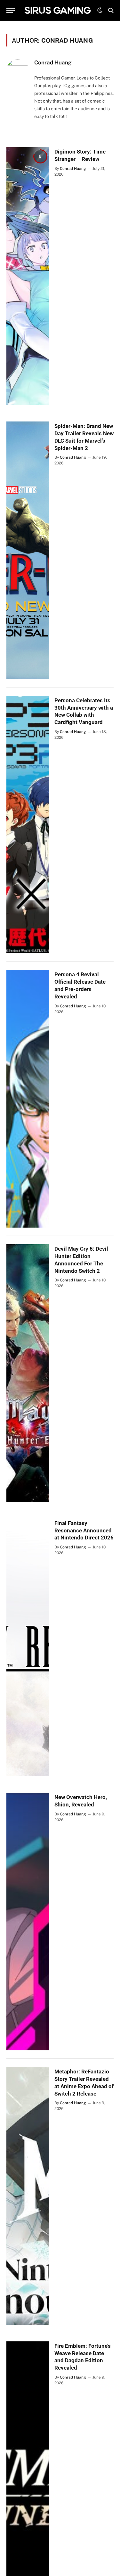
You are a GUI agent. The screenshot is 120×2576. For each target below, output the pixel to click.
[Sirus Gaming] (58, 10)
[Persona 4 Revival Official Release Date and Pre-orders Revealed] (28, 1099)
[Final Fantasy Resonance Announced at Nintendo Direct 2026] (28, 1647)
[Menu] (11, 10)
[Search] (110, 10)
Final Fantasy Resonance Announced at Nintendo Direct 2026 (84, 1530)
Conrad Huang (53, 63)
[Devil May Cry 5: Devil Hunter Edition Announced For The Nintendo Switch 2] (28, 1373)
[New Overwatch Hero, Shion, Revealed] (28, 1922)
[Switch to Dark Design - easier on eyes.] (100, 10)
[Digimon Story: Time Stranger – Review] (28, 276)
